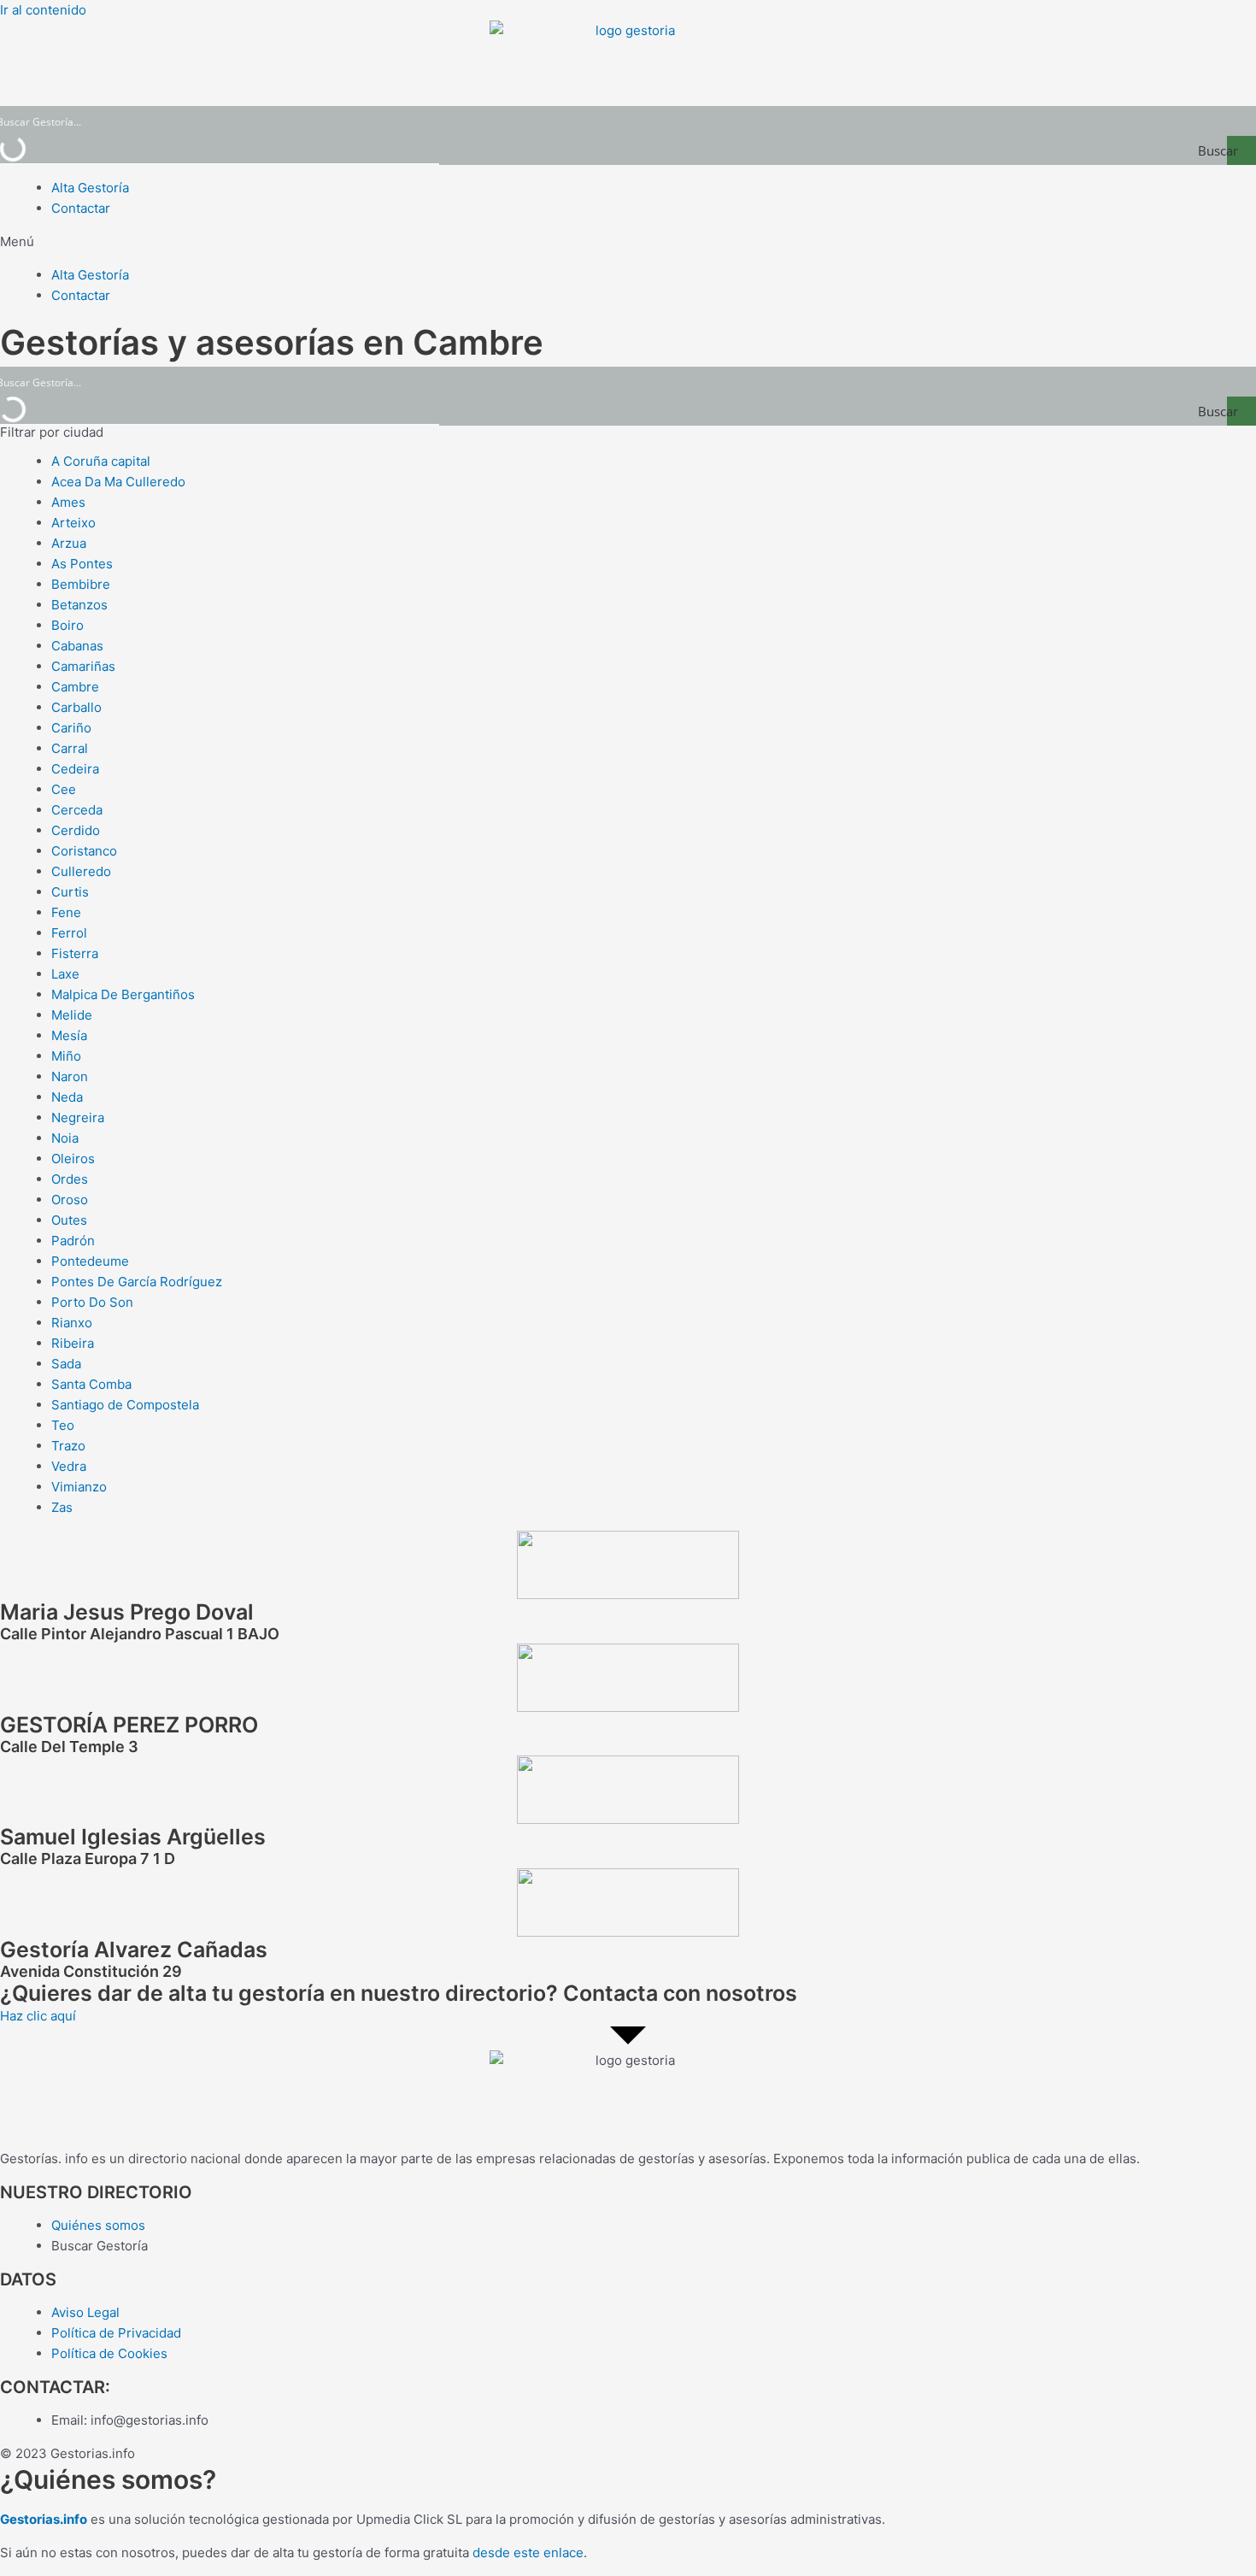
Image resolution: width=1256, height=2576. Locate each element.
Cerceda (77, 810)
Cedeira (75, 769)
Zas (62, 1507)
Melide (72, 1015)
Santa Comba (91, 1384)
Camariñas (83, 666)
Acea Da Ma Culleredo (118, 482)
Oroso (70, 1200)
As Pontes (82, 564)
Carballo (76, 707)
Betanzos (79, 605)
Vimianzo (79, 1487)
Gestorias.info (44, 2519)
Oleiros (73, 1159)
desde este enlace (528, 2552)
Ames (68, 502)
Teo (63, 1425)
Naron (70, 1076)
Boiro (67, 625)
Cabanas (77, 646)
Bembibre (81, 584)
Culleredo (81, 871)
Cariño (71, 728)
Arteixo (73, 523)
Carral (70, 748)
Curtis (70, 892)
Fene (66, 912)
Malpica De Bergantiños (123, 994)
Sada (66, 1364)
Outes (69, 1220)
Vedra (69, 1466)
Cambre (75, 687)
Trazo (68, 1446)
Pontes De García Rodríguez (137, 1282)
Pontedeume (90, 1261)
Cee (64, 789)
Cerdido (76, 830)
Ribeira (73, 1343)
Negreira (78, 1117)
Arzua (69, 543)
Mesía (69, 1035)
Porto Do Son (92, 1302)
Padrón (73, 1241)
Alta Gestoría (90, 188)
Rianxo (72, 1323)
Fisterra (75, 953)
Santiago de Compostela (125, 1405)
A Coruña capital (101, 461)
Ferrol (69, 933)
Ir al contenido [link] (43, 10)
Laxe (65, 974)
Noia (65, 1138)
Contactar (81, 208)
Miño (66, 1056)
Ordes (70, 1179)
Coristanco (84, 851)
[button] (628, 242)
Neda (67, 1097)
